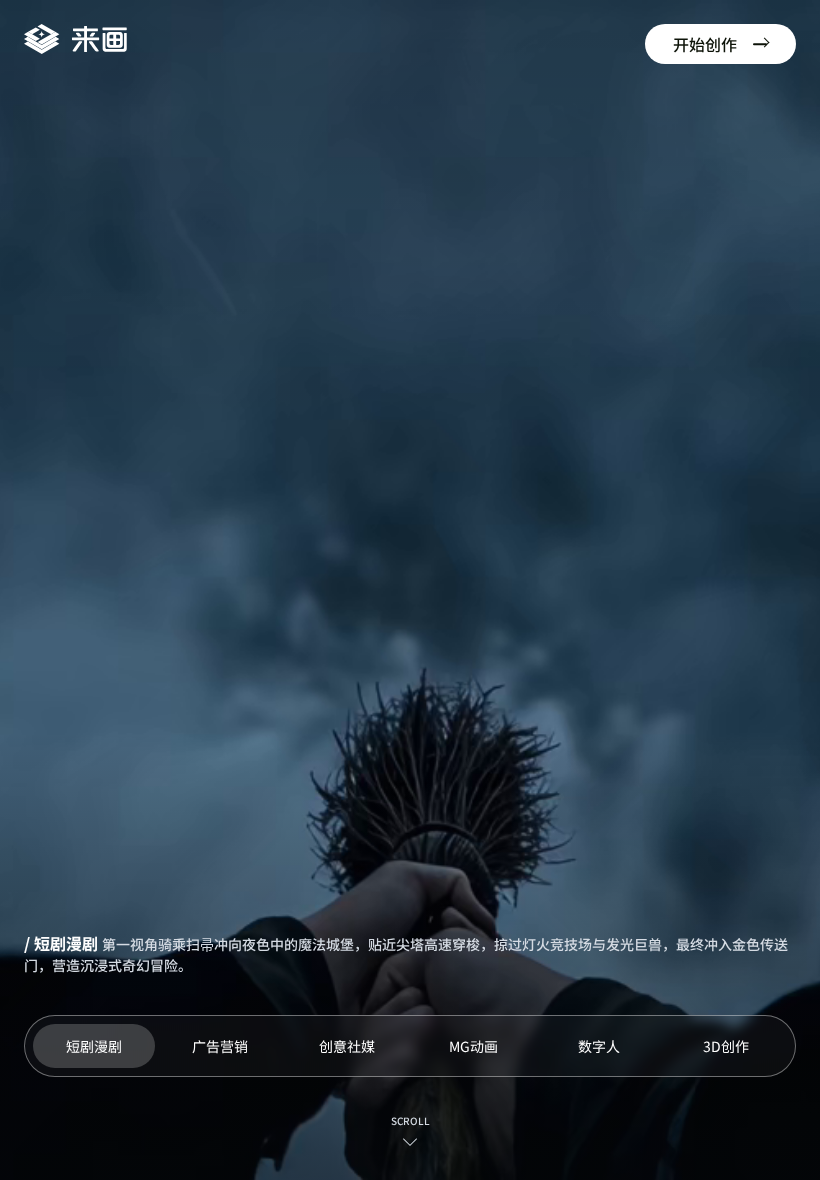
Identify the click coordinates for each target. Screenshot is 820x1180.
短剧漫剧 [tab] (94, 1046)
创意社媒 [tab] (347, 1046)
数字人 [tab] (599, 1046)
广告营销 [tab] (220, 1046)
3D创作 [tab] (726, 1046)
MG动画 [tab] (473, 1046)
